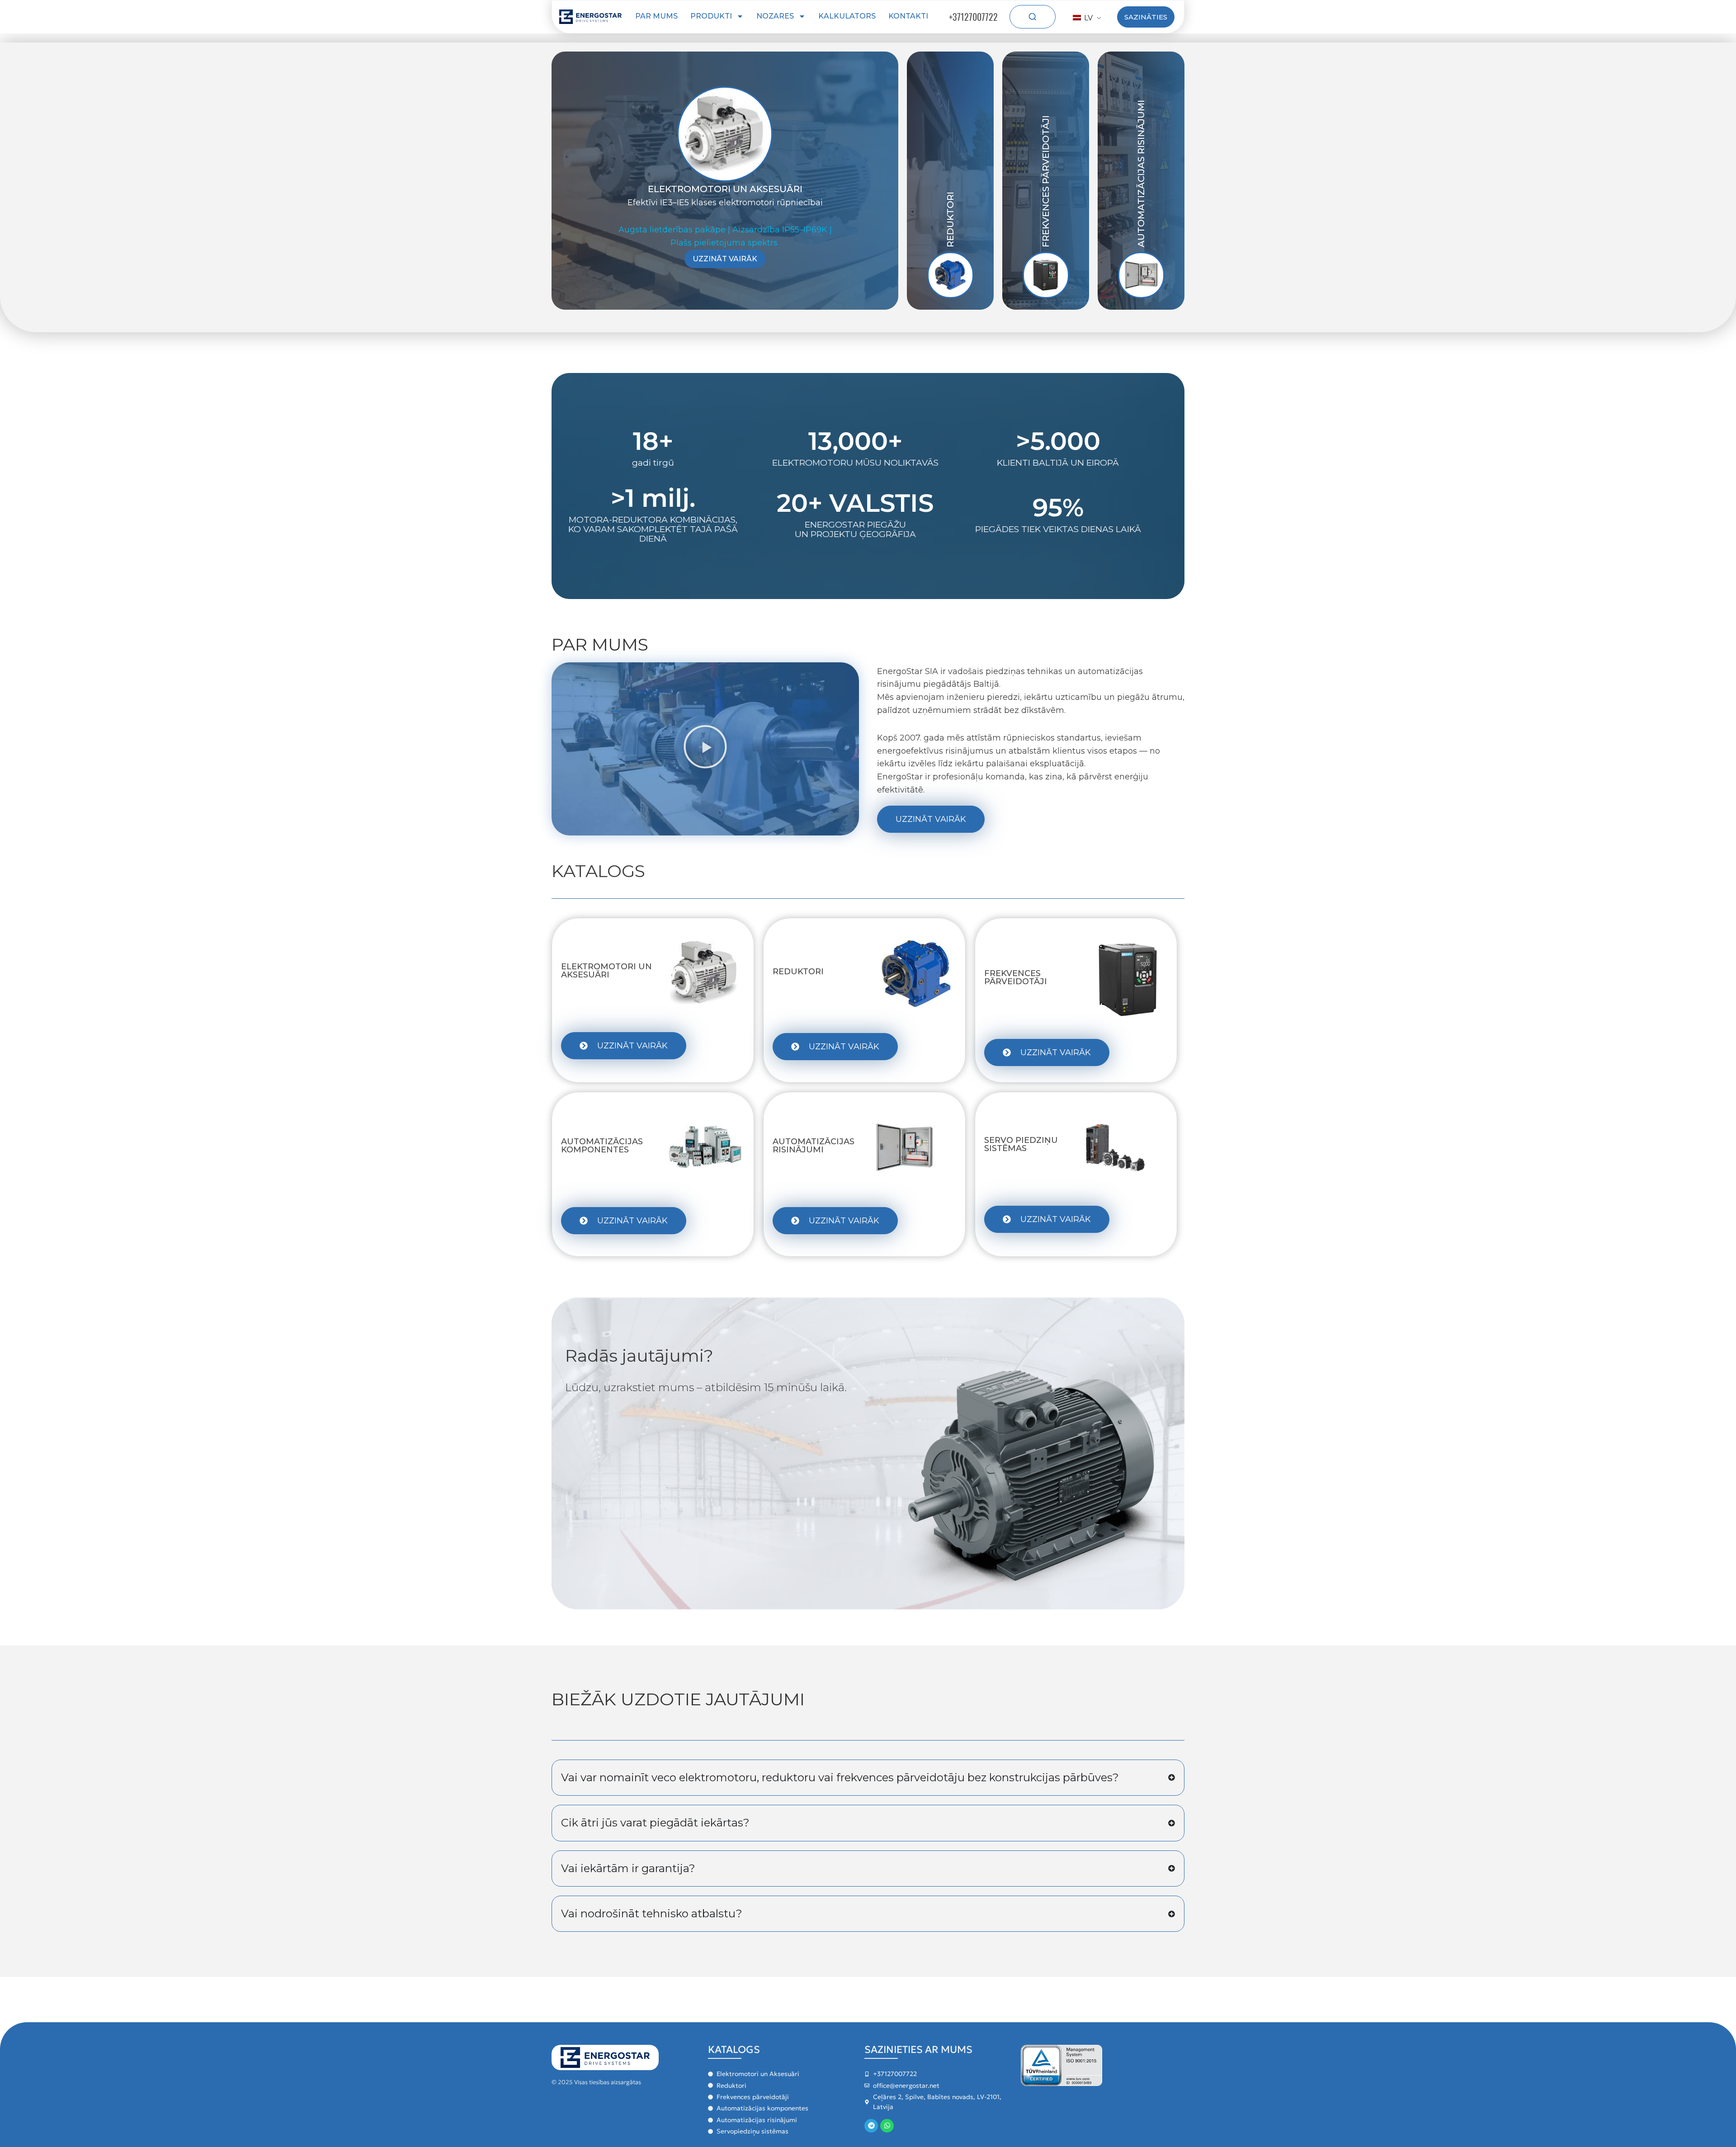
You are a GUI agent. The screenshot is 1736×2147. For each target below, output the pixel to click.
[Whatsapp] (887, 2126)
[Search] (1033, 17)
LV (1087, 18)
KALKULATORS (847, 16)
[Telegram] (871, 2126)
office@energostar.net (906, 2086)
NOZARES (775, 16)
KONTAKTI (908, 16)
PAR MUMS (656, 16)
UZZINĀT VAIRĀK (725, 259)
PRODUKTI (711, 16)
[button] (705, 749)
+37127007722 (973, 17)
